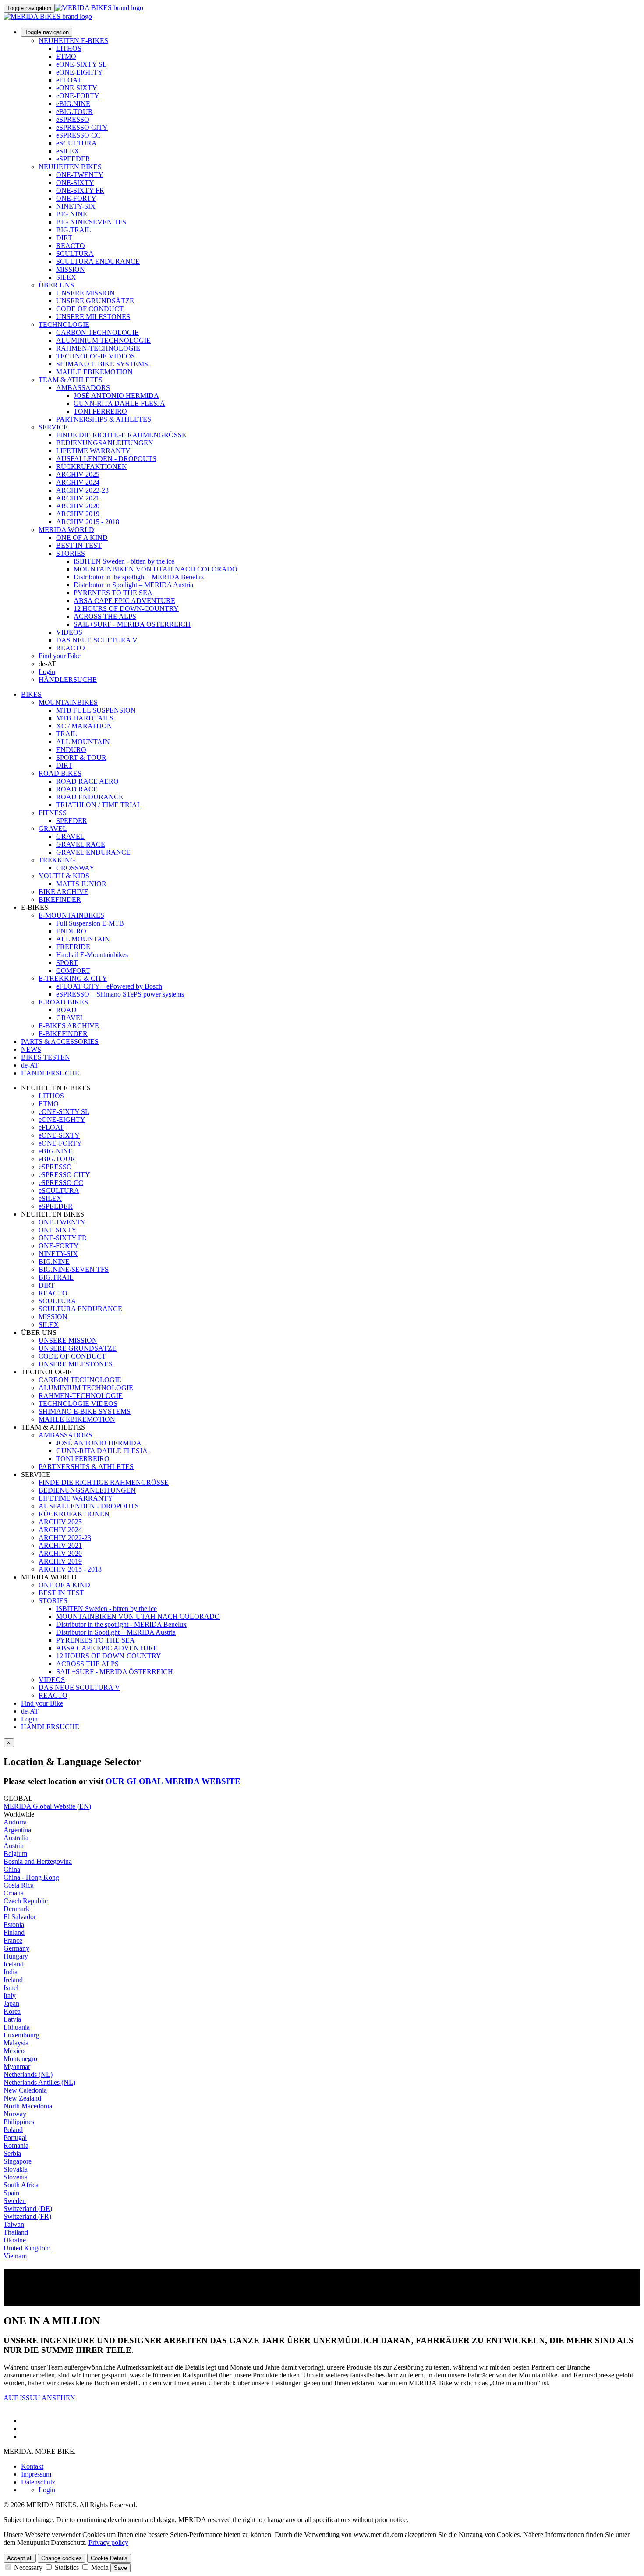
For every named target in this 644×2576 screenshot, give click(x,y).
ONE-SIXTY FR (80, 190)
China (12, 1869)
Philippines (19, 2122)
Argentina (17, 1830)
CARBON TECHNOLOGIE (97, 332)
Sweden (15, 2201)
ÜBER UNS (56, 285)
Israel (11, 1988)
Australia (16, 1838)
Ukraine (15, 2240)
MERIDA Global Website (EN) (47, 1806)
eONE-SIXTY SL (81, 64)
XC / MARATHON (84, 726)
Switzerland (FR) (27, 2216)
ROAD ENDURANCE (90, 797)
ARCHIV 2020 (78, 506)
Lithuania (17, 2027)
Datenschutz (38, 2482)
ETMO (66, 56)
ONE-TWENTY (80, 175)
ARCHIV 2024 (78, 482)
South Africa (21, 2185)
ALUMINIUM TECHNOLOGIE (103, 340)
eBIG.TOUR (74, 112)
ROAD (66, 1010)
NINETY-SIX (76, 206)
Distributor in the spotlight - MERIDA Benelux (139, 577)
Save (120, 2568)
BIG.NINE (72, 214)
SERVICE (53, 427)
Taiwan (14, 2224)
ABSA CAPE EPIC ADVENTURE (124, 601)
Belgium (15, 1854)
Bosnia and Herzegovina (38, 1861)
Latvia (12, 2019)
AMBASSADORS (83, 388)
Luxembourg (21, 2035)
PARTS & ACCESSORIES (60, 1041)
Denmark (16, 1909)
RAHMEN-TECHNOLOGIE (98, 348)
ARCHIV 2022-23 (82, 490)
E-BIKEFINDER (63, 1034)
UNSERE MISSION (85, 293)
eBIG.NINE (73, 104)
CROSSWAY (75, 868)
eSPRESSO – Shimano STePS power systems (120, 994)
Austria (14, 1846)
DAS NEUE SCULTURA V (97, 640)
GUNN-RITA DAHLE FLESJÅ (119, 403)
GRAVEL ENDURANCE (93, 852)
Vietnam (15, 2256)
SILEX (66, 277)
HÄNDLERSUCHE (68, 679)
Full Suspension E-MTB (90, 923)
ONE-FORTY (76, 198)
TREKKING (57, 860)
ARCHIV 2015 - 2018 (88, 522)
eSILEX (68, 151)
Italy (10, 1996)
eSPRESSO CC (78, 135)
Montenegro (20, 2059)
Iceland (14, 1964)
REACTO (71, 246)
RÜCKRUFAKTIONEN (92, 467)
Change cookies (62, 2558)
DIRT (64, 238)
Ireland (13, 1980)
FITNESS (53, 813)
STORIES (71, 553)
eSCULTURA (76, 143)
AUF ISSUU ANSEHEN (39, 2398)
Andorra (15, 1822)
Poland (13, 2130)
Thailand (16, 2232)
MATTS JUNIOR (81, 884)
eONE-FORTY (78, 96)
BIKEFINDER (60, 899)
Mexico (14, 2051)
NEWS (31, 1049)
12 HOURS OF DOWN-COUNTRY (126, 609)
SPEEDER (72, 821)
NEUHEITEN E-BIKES (73, 41)
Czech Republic (26, 1901)
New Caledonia (25, 2090)
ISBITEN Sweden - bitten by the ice (124, 561)
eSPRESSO (73, 119)
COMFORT (73, 970)
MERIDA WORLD (66, 530)
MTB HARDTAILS (85, 718)
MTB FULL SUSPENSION (96, 710)
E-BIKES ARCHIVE (69, 1026)
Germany (16, 1948)
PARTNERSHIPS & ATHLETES (104, 419)
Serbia (12, 2153)
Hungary (16, 1956)
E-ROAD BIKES (63, 1002)
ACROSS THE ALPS (105, 616)
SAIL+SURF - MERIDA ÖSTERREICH (132, 624)
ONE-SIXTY (75, 183)
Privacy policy (108, 2542)
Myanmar (17, 2067)
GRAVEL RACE (81, 844)
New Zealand (22, 2098)
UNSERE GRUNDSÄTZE (95, 301)
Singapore (18, 2161)
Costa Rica (19, 1885)
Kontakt (32, 2466)
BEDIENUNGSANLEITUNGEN (105, 443)
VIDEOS (69, 632)
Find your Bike (60, 656)
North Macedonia (28, 2106)
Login (47, 672)
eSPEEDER (73, 159)
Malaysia (16, 2043)
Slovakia (16, 2169)
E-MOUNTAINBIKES (71, 915)
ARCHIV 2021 (78, 498)
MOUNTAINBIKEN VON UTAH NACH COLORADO (156, 569)
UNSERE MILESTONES (93, 317)
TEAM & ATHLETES (71, 380)
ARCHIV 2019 (78, 514)
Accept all (20, 2558)
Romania (16, 2145)
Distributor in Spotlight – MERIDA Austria (133, 585)
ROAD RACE (77, 789)
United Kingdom (27, 2248)
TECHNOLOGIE (64, 325)
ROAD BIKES (60, 773)
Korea (12, 2011)
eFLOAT (69, 80)
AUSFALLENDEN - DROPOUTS (106, 459)
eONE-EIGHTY (80, 72)
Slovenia (16, 2177)
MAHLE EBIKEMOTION (94, 372)
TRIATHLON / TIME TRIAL (99, 805)
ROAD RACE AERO (87, 781)
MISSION (71, 269)
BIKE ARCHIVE (64, 892)
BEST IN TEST (79, 545)
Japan (11, 2003)
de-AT (30, 1711)
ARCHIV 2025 (78, 474)
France (13, 1940)
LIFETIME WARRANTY (93, 451)
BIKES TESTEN (46, 1057)
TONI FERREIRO (100, 411)
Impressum (36, 2474)
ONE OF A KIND (82, 538)
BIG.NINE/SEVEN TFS (91, 222)
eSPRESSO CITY (82, 127)
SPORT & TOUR (81, 758)
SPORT (67, 963)
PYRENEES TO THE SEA (113, 593)
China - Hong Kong (31, 1877)
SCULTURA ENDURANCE (98, 261)
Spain (11, 2193)
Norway (15, 2114)
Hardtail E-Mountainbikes (92, 955)
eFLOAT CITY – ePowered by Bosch (109, 986)
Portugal (15, 2138)
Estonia (14, 1925)
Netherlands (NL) (28, 2074)
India (11, 1972)
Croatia (14, 1893)
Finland (14, 1932)
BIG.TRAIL (74, 230)
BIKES (31, 694)
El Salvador (20, 1917)
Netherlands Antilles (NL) (39, 2082)
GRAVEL (53, 829)
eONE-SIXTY (77, 88)
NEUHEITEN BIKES (70, 167)
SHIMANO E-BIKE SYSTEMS (102, 364)
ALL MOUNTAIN (83, 742)
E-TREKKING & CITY (73, 978)
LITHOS (69, 48)
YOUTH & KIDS (64, 876)
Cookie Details (109, 2558)
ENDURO (71, 750)
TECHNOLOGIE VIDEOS (96, 356)
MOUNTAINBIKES (68, 702)
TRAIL (67, 734)
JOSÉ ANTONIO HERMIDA (116, 396)
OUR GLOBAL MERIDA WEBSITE (173, 1781)
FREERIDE (73, 947)
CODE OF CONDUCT (90, 309)
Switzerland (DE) (28, 2209)
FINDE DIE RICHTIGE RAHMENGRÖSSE (121, 435)
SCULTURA (75, 254)
